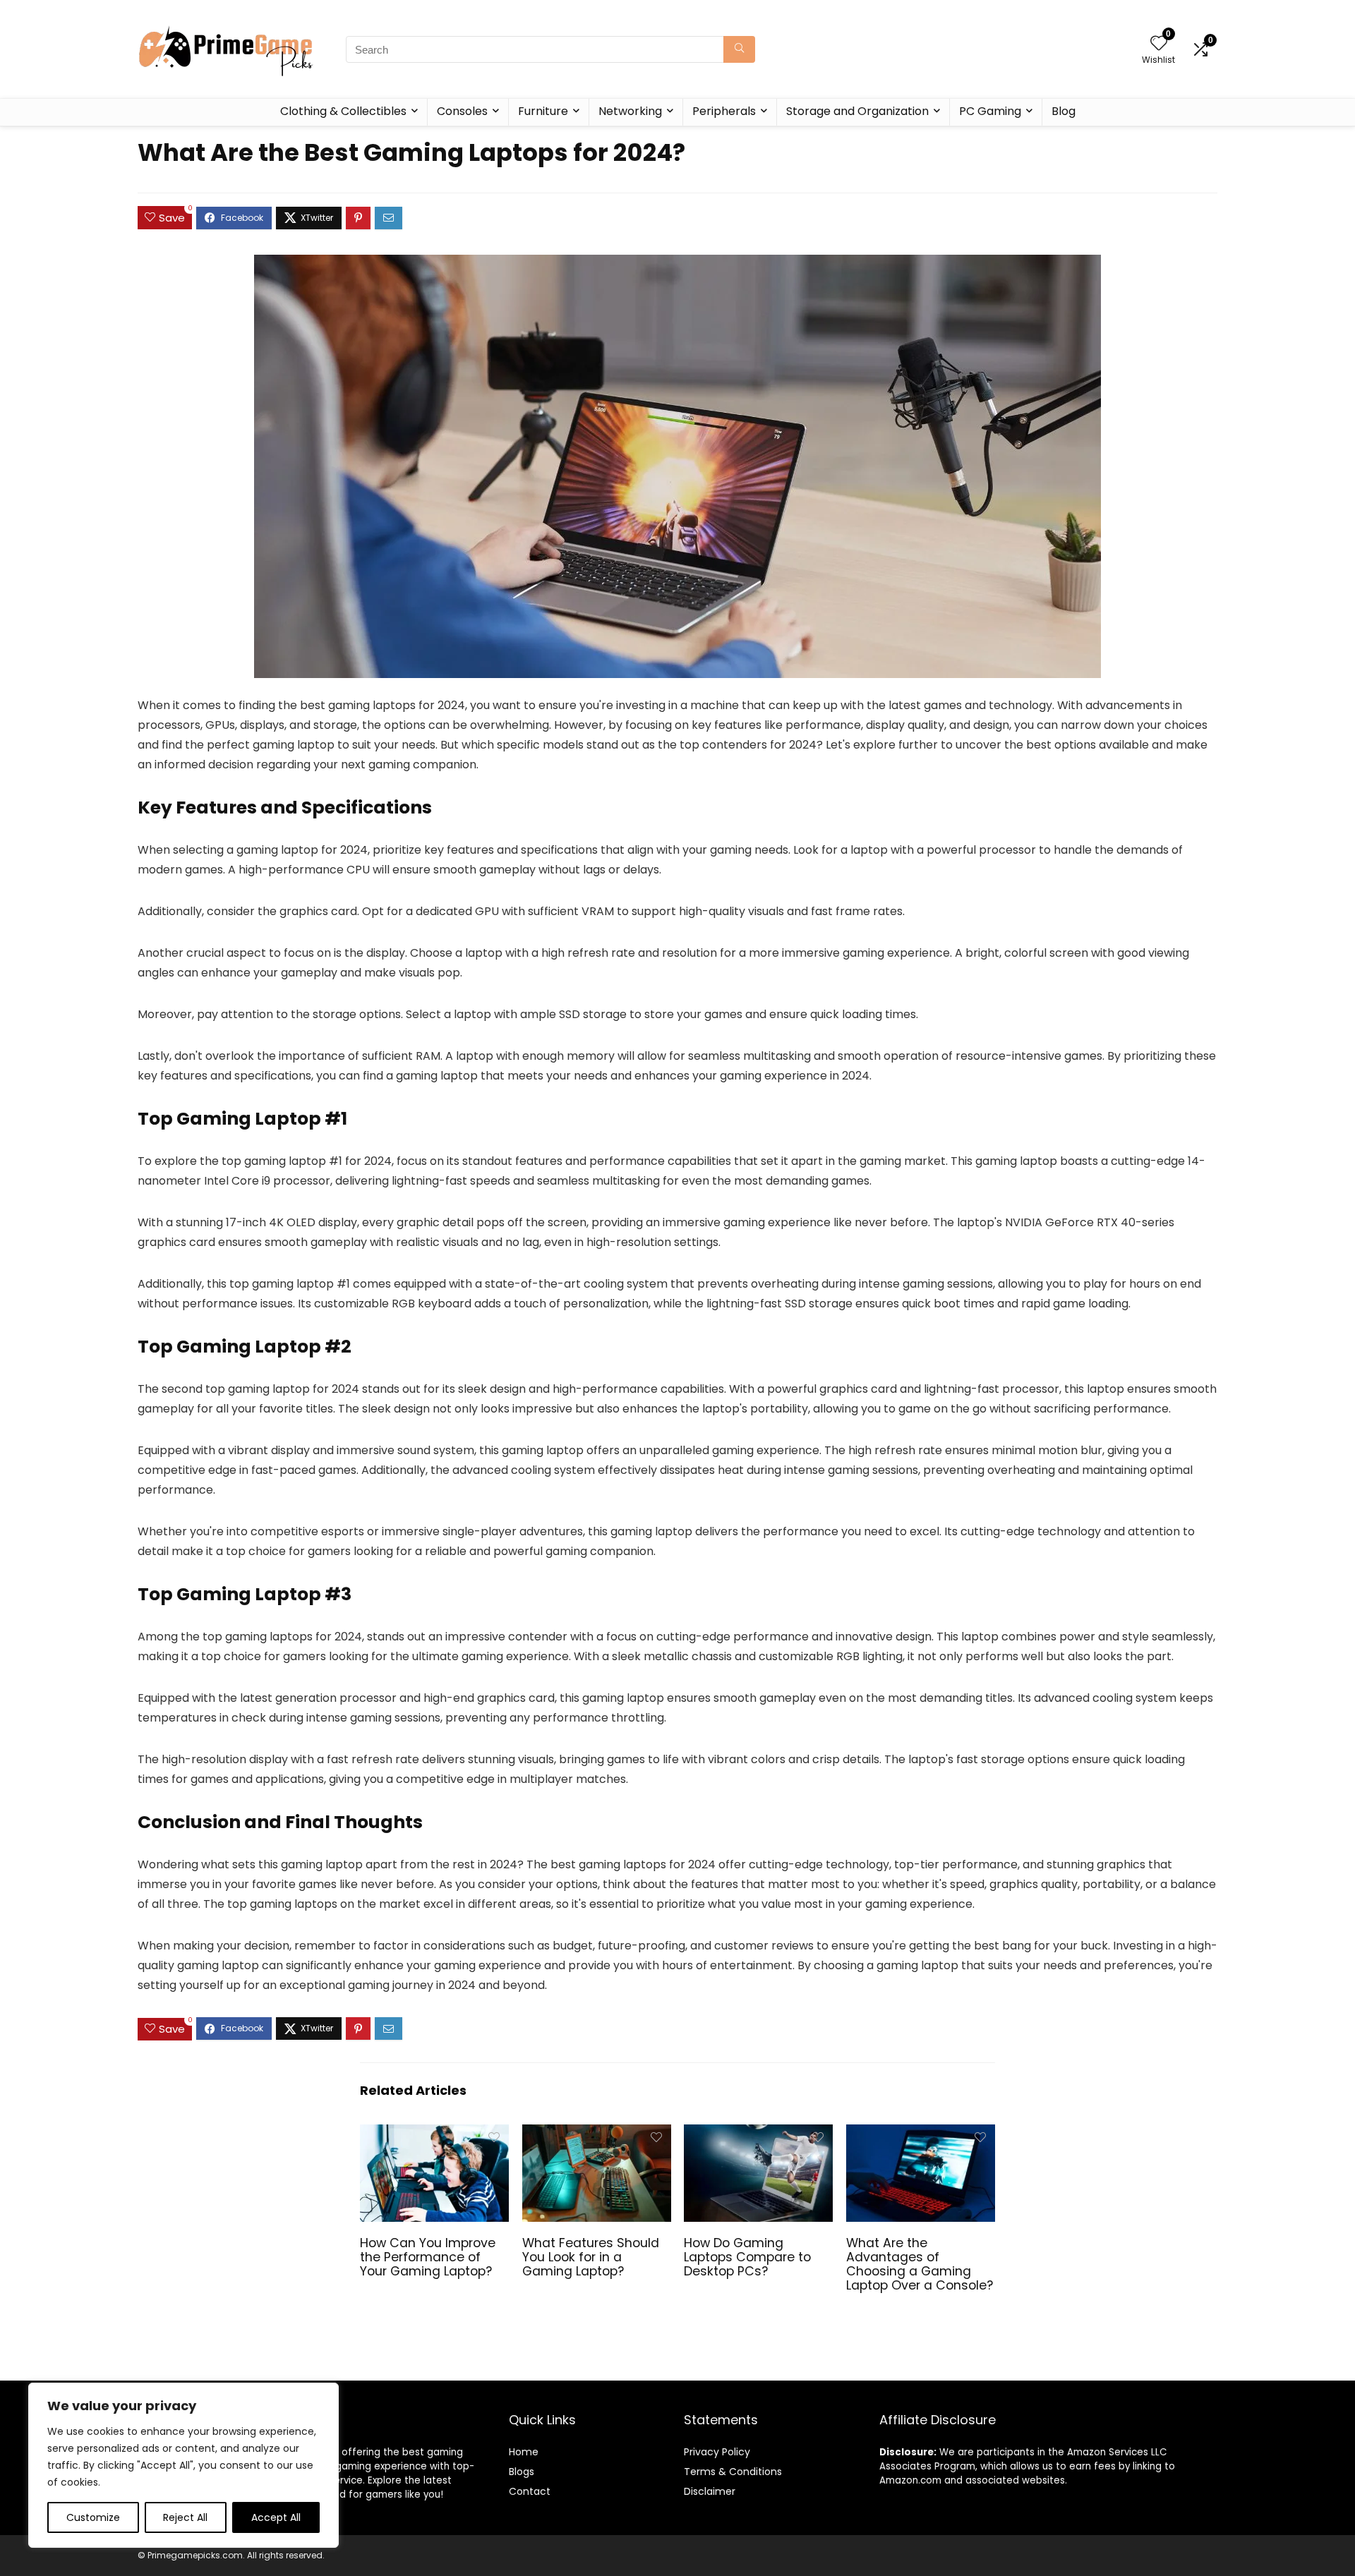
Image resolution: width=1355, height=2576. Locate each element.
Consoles (462, 111)
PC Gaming (990, 111)
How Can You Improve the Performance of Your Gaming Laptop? (428, 2257)
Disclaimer (710, 2491)
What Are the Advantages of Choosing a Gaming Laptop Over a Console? (920, 2264)
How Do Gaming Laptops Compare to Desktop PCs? (747, 2257)
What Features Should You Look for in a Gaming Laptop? (591, 2257)
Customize (93, 2517)
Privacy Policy (717, 2452)
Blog (1064, 111)
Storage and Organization (857, 111)
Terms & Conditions (733, 2472)
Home (524, 2452)
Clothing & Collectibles (343, 111)
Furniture (543, 111)
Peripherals (724, 111)
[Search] (739, 49)
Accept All (276, 2517)
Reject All (185, 2517)
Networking (630, 111)
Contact (530, 2491)
